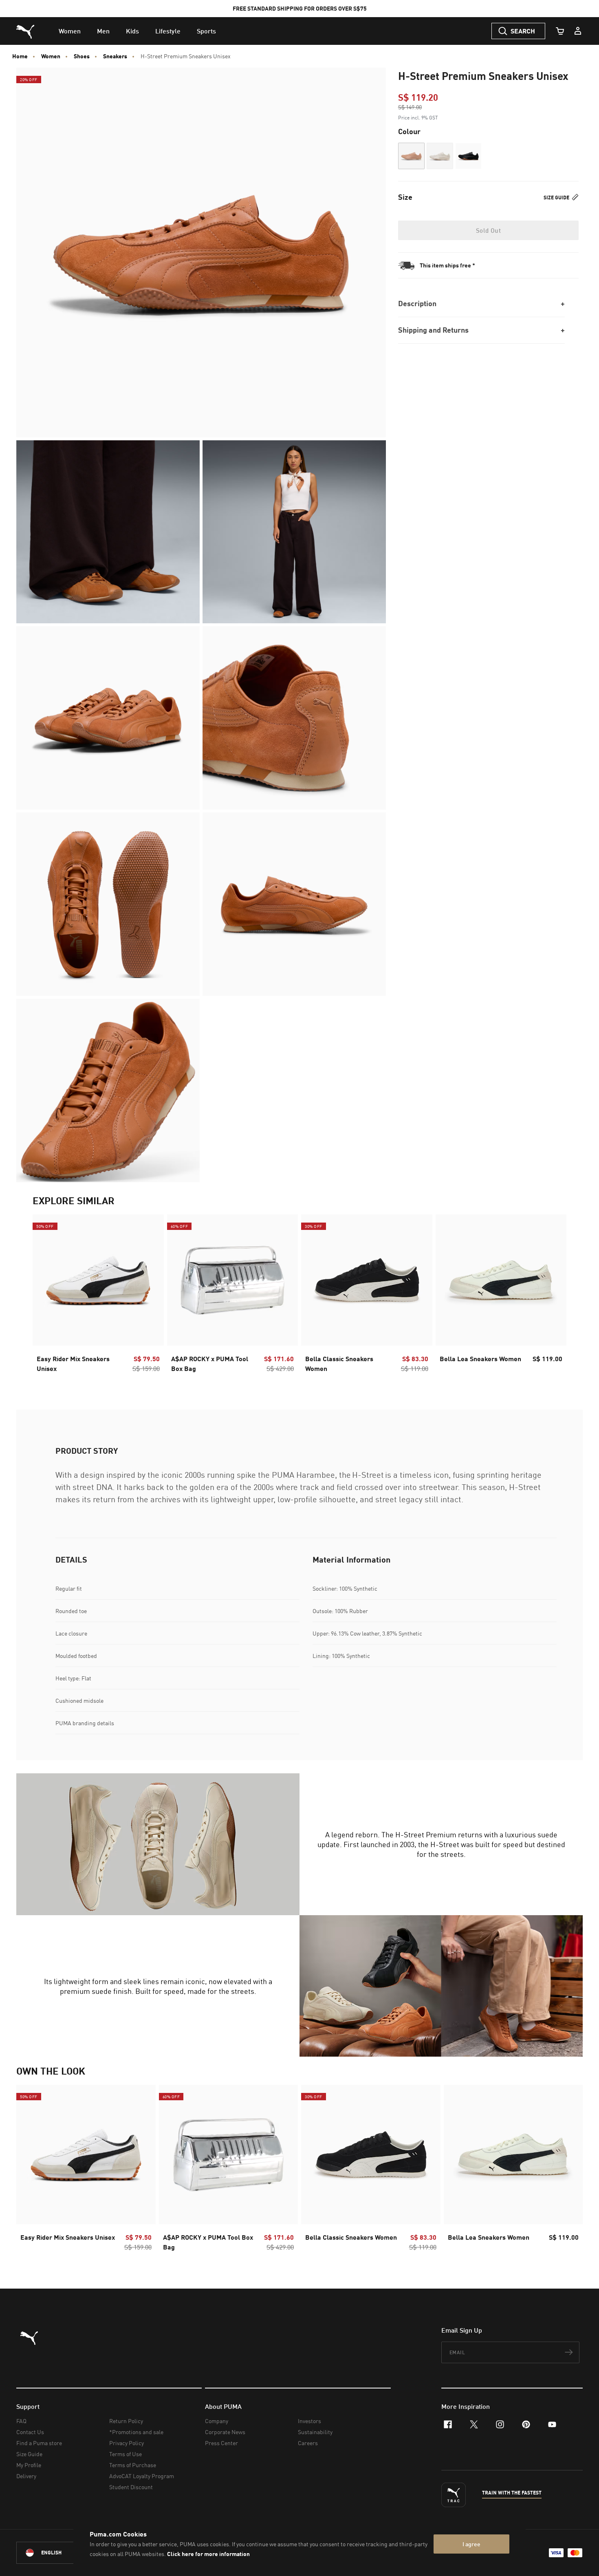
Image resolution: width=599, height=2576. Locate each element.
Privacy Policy (127, 2443)
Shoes (82, 56)
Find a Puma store (39, 2443)
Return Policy (126, 2421)
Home (20, 56)
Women (51, 56)
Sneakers (115, 56)
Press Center (221, 2443)
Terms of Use (126, 2454)
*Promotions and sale (136, 2432)
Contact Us (30, 2432)
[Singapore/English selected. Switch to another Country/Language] (62, 2553)
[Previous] (46, 1296)
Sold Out (488, 230)
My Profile (29, 2465)
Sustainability (315, 2432)
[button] (411, 156)
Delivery (26, 2476)
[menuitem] (70, 31)
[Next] (553, 1296)
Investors (309, 2421)
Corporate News (225, 2432)
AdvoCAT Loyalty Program (142, 2476)
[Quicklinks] (578, 31)
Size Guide (557, 198)
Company (217, 2421)
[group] (98, 1296)
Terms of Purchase (133, 2465)
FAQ (21, 2421)
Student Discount (131, 2487)
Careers (308, 2443)
